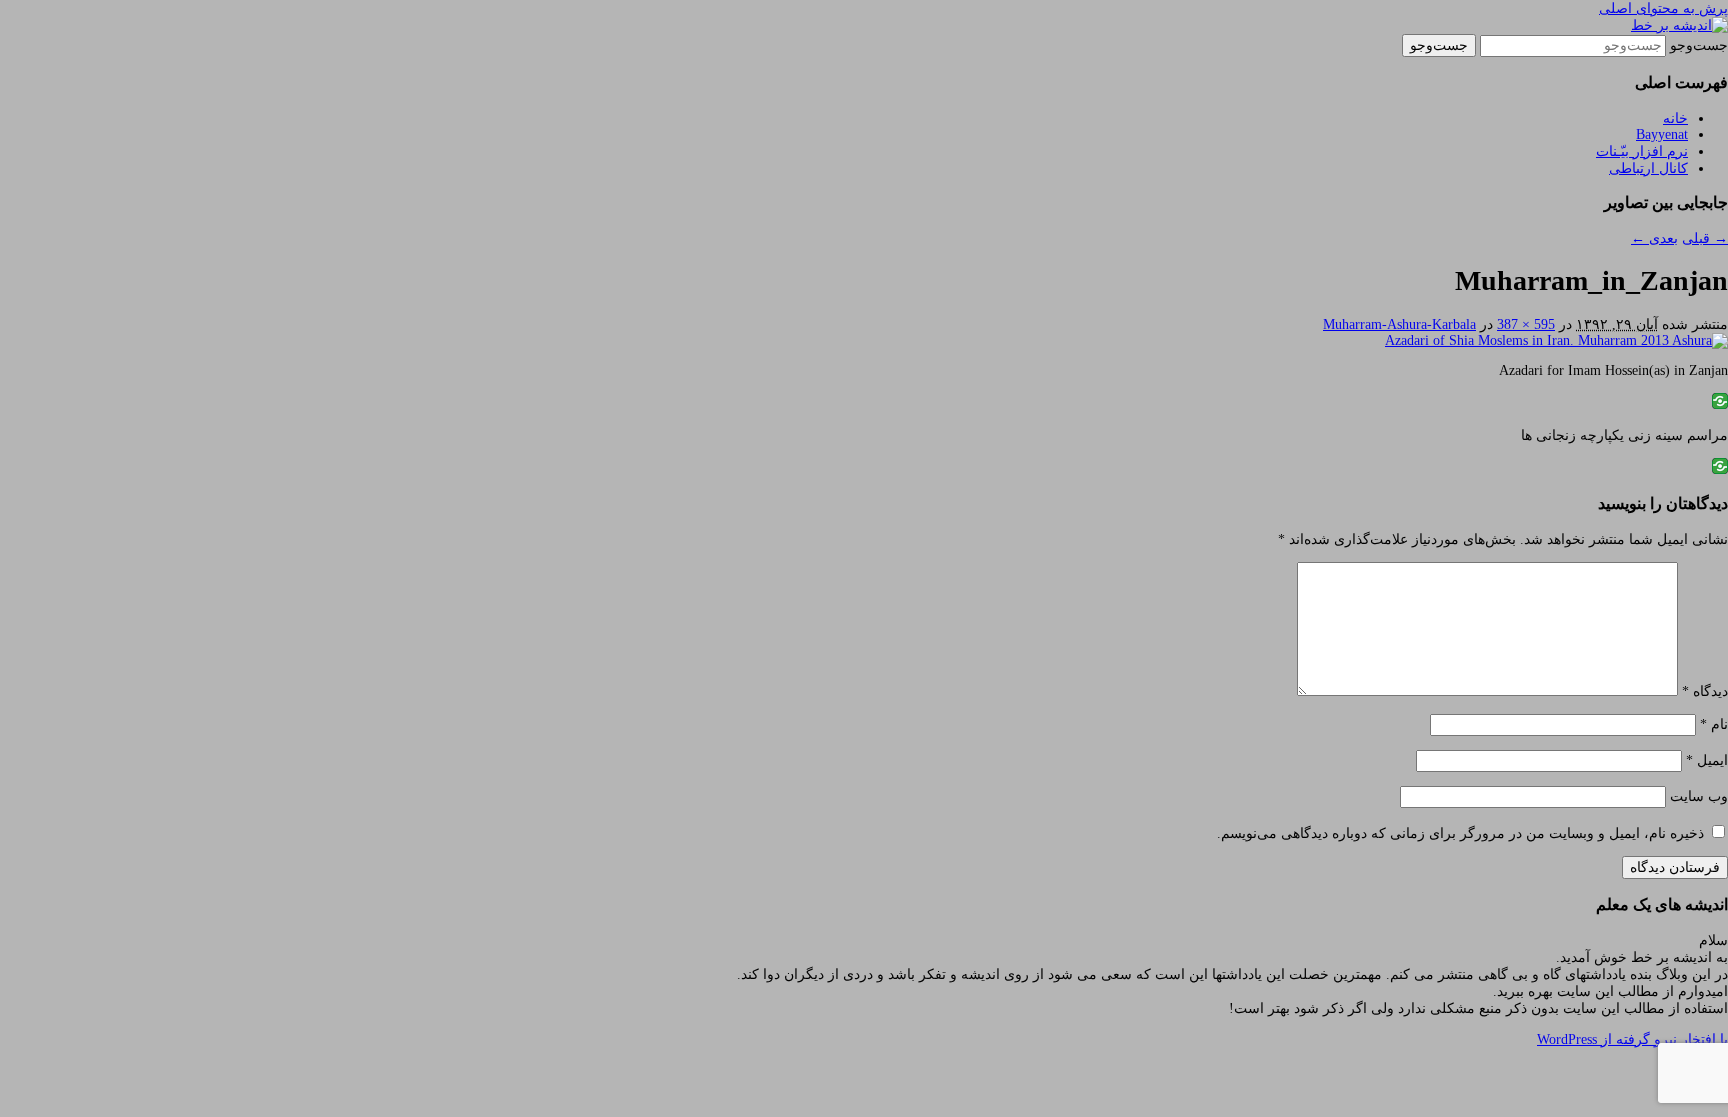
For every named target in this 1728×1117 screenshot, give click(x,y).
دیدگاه (1705, 691)
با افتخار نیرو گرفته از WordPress (1632, 1039)
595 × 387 (1526, 324)
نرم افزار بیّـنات (1642, 151)
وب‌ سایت (1699, 796)
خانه (1675, 118)
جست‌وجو (1699, 45)
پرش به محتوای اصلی (1663, 8)
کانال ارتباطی (1648, 168)
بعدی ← (1654, 238)
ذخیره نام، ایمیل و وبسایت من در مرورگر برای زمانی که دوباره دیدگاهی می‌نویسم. (1460, 833)
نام (1714, 724)
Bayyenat (1662, 134)
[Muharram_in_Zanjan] (1556, 340)
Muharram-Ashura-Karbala (1399, 324)
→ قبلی (1705, 238)
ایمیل (1707, 760)
